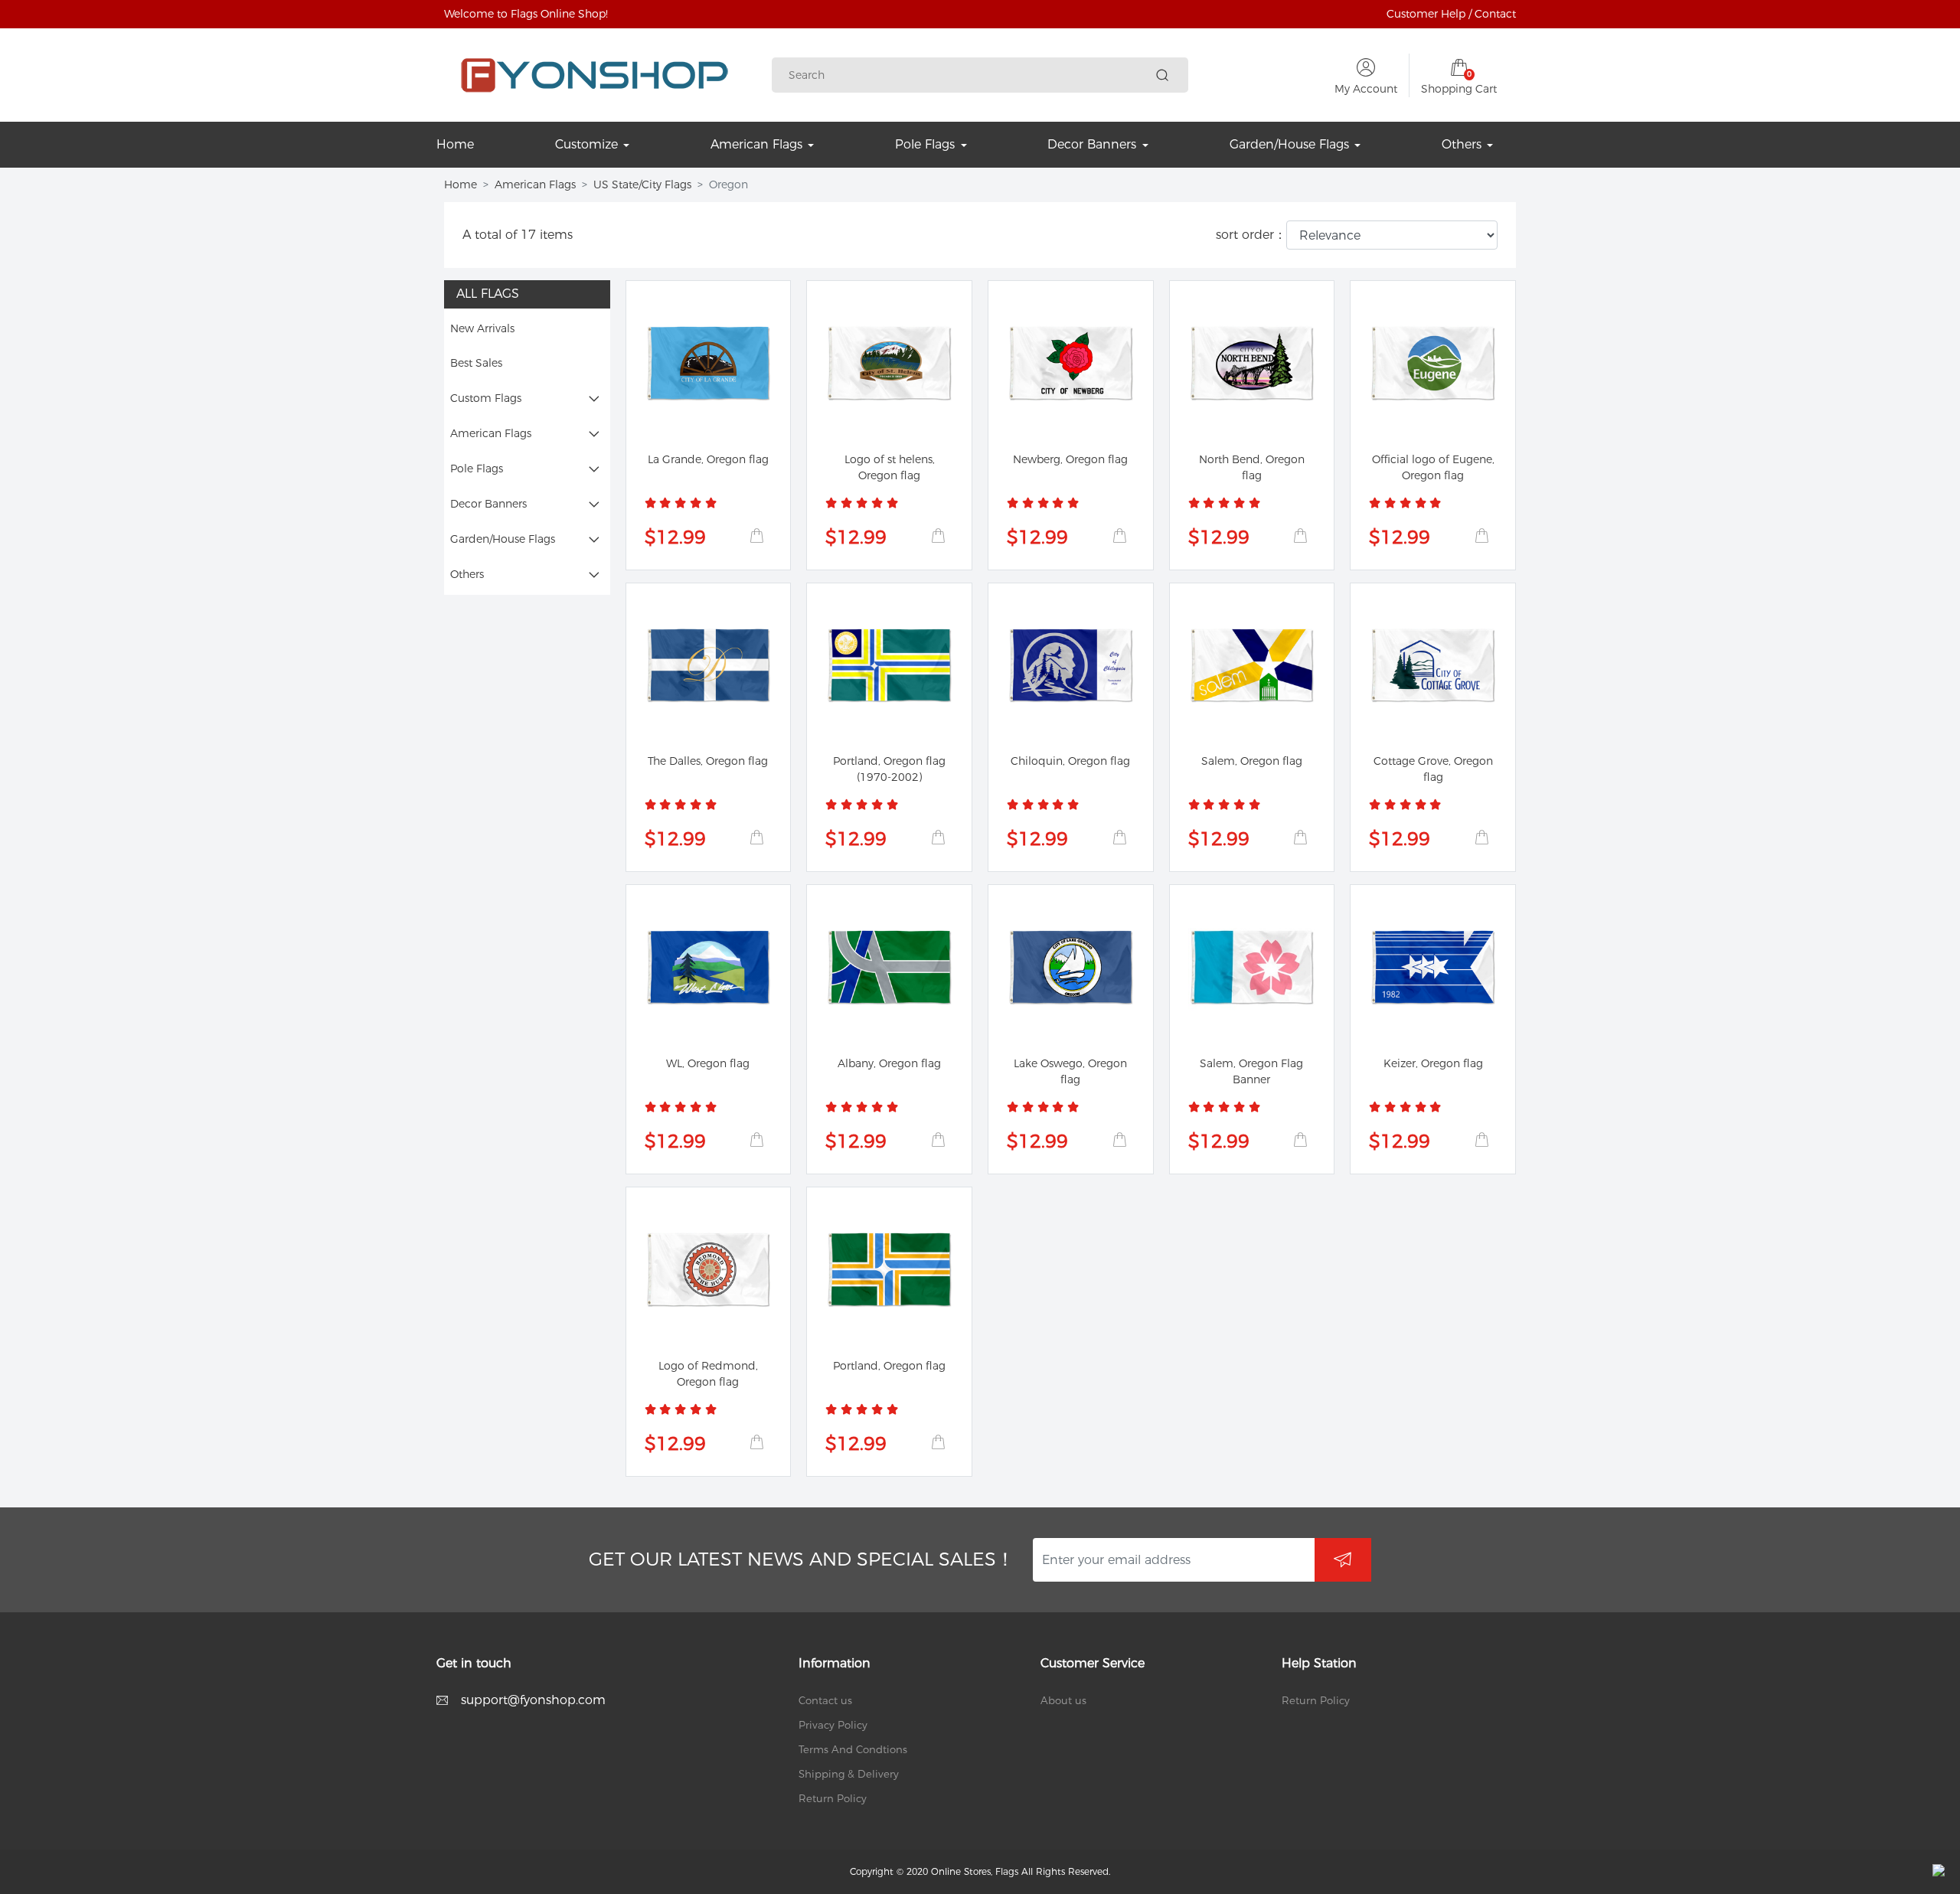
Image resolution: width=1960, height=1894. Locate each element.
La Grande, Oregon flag (708, 459)
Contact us (825, 1700)
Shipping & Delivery (849, 1774)
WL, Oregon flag (708, 1063)
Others (467, 574)
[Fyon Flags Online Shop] (595, 75)
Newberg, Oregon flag (1070, 459)
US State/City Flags (642, 185)
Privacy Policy (833, 1725)
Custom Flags (486, 398)
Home (461, 185)
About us (1063, 1700)
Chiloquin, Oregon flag (1070, 761)
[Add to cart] (756, 536)
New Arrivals (482, 328)
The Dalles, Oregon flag (708, 761)
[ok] (1343, 1560)
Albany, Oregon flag (889, 1063)
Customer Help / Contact (1451, 14)
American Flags (535, 185)
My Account (1366, 89)
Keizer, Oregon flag (1433, 1063)
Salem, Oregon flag (1252, 761)
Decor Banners (488, 504)
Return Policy (833, 1798)
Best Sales (476, 363)
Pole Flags (477, 469)
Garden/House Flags (503, 539)
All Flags (488, 294)
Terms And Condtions (853, 1749)
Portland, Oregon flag (889, 1366)
